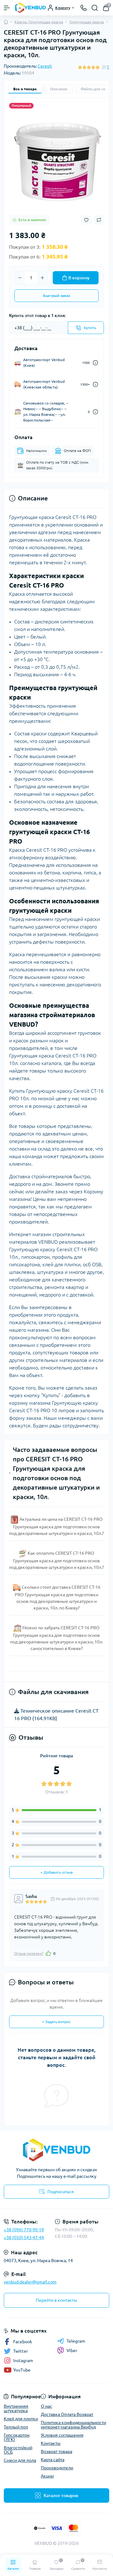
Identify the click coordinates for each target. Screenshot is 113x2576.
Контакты (51, 2443)
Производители (57, 2468)
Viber (72, 2350)
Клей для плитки (21, 2419)
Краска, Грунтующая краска (39, 22)
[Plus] (42, 278)
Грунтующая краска (87, 22)
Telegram (76, 2341)
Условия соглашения (62, 2435)
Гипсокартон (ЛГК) (17, 2437)
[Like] (48, 1953)
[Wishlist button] (86, 220)
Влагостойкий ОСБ (18, 2450)
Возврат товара (56, 2451)
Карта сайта (53, 2460)
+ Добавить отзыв (57, 1872)
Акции (47, 2476)
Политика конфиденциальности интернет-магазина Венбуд (73, 2425)
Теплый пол (16, 2427)
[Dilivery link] (95, 363)
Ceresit (45, 66)
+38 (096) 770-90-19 (24, 2230)
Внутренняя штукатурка (16, 2408)
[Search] (95, 8)
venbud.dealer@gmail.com (30, 2282)
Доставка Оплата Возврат (67, 2414)
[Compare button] (99, 220)
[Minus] (20, 278)
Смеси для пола (20, 2460)
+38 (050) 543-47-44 (24, 2238)
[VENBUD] (56, 2150)
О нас (46, 2406)
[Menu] (7, 8)
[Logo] (30, 8)
